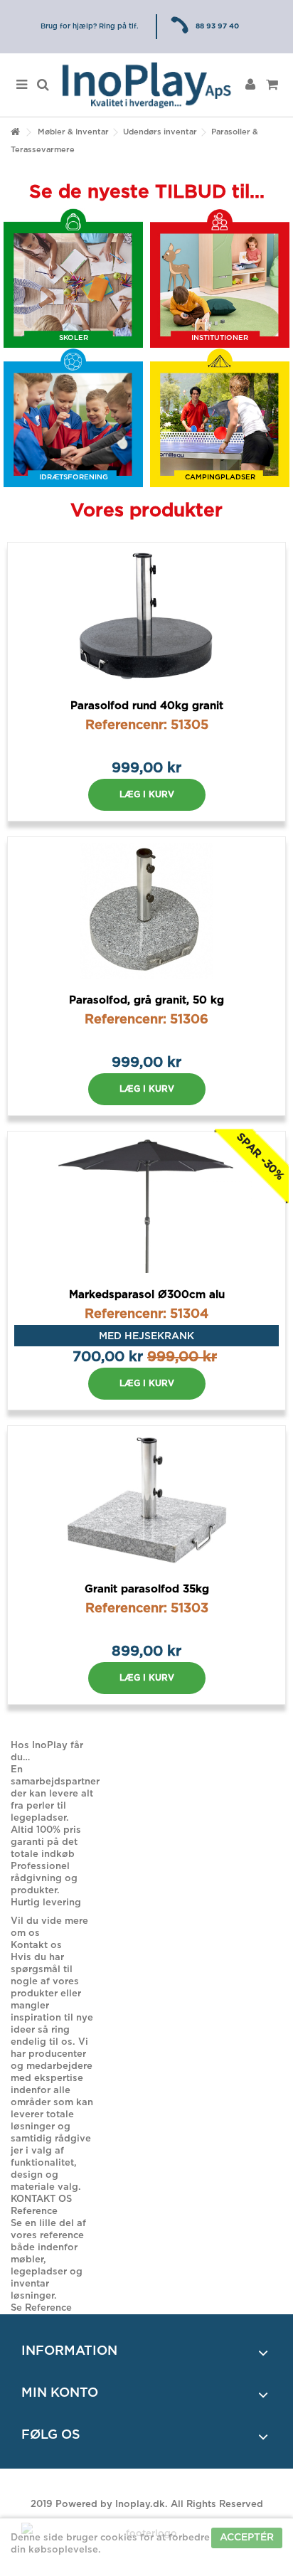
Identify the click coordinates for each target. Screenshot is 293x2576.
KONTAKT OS (41, 2199)
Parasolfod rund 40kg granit (147, 706)
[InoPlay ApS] (146, 85)
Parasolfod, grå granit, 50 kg (146, 1000)
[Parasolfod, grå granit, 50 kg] (146, 911)
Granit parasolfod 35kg (147, 1589)
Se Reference (41, 2308)
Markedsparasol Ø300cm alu (147, 1295)
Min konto (60, 2393)
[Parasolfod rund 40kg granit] (146, 617)
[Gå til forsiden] (15, 133)
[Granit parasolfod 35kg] (146, 1500)
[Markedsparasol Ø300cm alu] (146, 1205)
